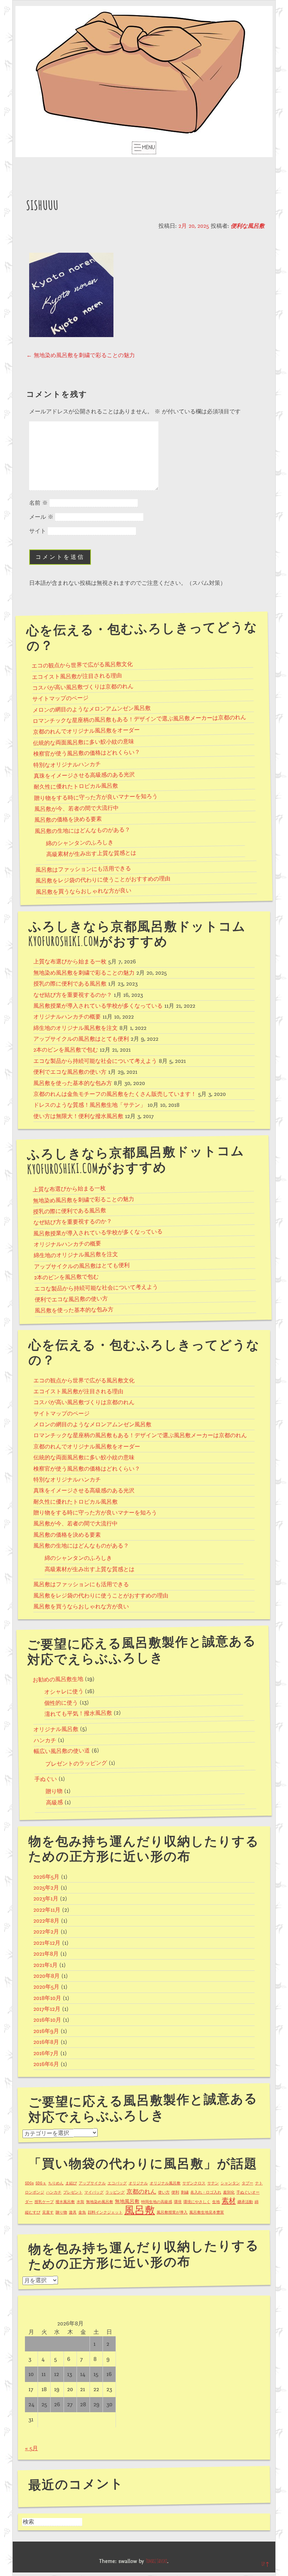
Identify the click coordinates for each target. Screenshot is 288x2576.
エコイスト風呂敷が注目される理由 (77, 676)
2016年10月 (47, 2020)
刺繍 (185, 2192)
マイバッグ (94, 2192)
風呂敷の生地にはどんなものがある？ (82, 831)
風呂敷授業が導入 (172, 2212)
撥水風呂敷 (65, 2202)
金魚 (82, 2212)
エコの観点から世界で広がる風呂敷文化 (82, 665)
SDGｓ (41, 2183)
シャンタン (230, 2183)
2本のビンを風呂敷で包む (66, 1050)
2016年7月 (46, 2053)
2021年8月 (46, 1954)
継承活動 (245, 2202)
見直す (48, 2212)
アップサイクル (92, 2183)
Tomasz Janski (156, 2561)
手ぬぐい (46, 1779)
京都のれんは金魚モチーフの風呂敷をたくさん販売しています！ (115, 1094)
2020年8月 (47, 1976)
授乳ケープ (44, 2202)
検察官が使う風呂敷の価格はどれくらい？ (87, 753)
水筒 (80, 2202)
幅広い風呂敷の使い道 (62, 1751)
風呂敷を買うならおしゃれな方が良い (83, 892)
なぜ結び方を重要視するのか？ (73, 995)
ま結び (71, 2183)
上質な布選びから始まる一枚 (70, 962)
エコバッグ (117, 2183)
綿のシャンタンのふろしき (80, 843)
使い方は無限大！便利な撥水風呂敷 (78, 1116)
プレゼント (73, 2192)
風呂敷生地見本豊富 (207, 2212)
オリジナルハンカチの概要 (67, 1017)
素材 (229, 2201)
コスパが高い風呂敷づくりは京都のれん (83, 687)
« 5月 (31, 2448)
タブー (247, 2183)
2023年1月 (46, 1899)
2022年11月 (47, 1910)
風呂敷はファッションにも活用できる (83, 869)
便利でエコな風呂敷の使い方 (70, 1072)
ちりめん (56, 2183)
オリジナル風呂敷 (56, 1729)
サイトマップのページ (60, 699)
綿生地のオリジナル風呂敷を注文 (76, 1028)
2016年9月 (46, 2031)
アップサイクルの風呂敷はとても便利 (81, 1039)
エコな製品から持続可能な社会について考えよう (95, 1061)
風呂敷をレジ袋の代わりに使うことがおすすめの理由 (103, 880)
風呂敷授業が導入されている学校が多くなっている (98, 1006)
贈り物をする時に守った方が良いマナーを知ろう (96, 797)
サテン (213, 2183)
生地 (216, 2202)
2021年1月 (45, 1965)
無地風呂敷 (127, 2201)
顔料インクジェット (105, 2212)
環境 (178, 2202)
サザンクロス (194, 2183)
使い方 (164, 2192)
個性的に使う (61, 1703)
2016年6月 (46, 2064)
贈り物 (54, 1792)
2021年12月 (47, 1943)
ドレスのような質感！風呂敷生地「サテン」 (90, 1105)
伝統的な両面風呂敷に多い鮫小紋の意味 (84, 743)
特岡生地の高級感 (157, 2202)
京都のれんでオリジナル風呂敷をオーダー (86, 731)
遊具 (73, 2212)
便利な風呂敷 (248, 226)
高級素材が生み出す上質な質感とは (91, 854)
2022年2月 (46, 1932)
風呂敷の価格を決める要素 (68, 820)
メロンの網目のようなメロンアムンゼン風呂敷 (91, 709)
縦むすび (33, 2212)
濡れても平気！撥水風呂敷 (78, 1714)
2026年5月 (46, 1877)
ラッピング (115, 2192)
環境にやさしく (197, 2202)
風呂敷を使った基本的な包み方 (73, 1083)
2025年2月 (46, 1888)
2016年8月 (46, 2042)
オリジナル (138, 2183)
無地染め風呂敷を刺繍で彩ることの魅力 (81, 355)
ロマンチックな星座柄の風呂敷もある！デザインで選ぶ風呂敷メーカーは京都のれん (139, 719)
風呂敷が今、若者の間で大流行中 (76, 809)
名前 (38, 503)
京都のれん (141, 2192)
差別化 (229, 2192)
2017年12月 (47, 2009)
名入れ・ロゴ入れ (206, 2192)
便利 (175, 2192)
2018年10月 (47, 1998)
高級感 (54, 1803)
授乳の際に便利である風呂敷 (70, 984)
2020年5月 (46, 1987)
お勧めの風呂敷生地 (58, 1680)
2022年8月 (46, 1921)
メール (41, 517)
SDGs (29, 2183)
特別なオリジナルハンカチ (67, 765)
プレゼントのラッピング (76, 1764)
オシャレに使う (64, 1692)
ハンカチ (45, 1741)
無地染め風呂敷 (100, 2202)
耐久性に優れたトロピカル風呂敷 (76, 787)
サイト (38, 531)
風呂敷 (140, 2210)
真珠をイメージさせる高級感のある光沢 (84, 776)
